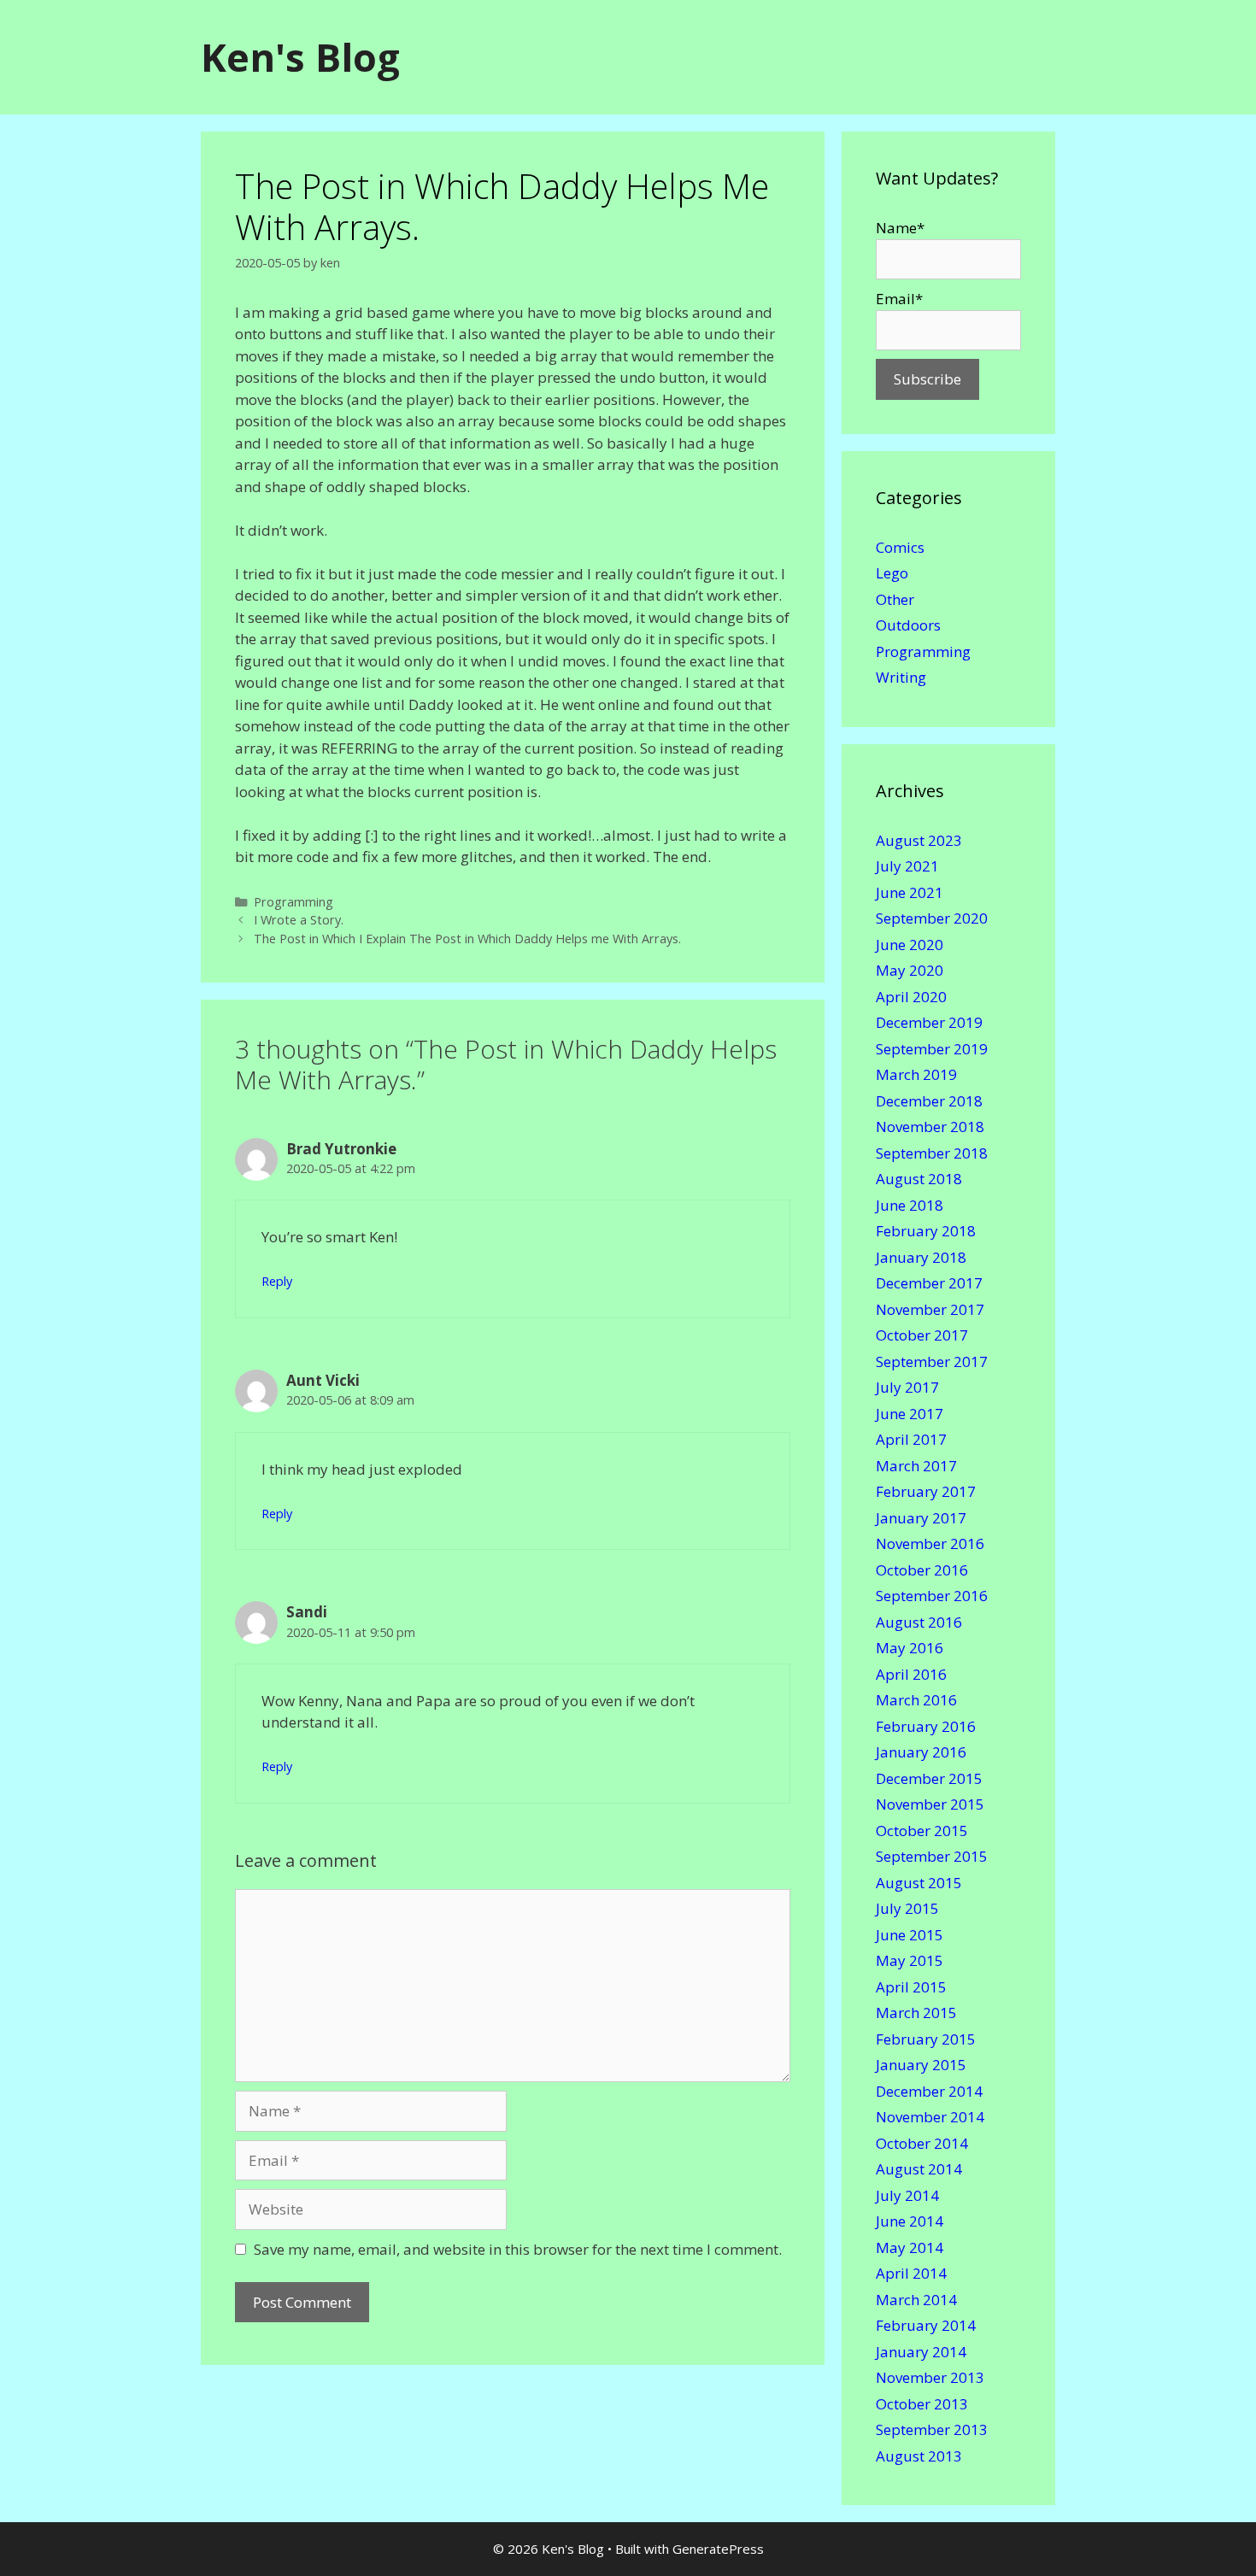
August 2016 (919, 1622)
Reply (277, 1281)
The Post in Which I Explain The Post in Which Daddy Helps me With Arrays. (467, 939)
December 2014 (929, 2091)
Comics (900, 547)
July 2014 (907, 2195)
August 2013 (919, 2456)
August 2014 (919, 2169)
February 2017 (926, 1491)
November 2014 (930, 2117)
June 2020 (910, 945)
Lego (892, 573)
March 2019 (916, 1074)
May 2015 (910, 1960)
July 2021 (907, 866)
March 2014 (916, 2300)
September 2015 (932, 1856)
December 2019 (929, 1022)
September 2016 (932, 1596)
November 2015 (930, 1804)
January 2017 (921, 1518)
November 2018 (930, 1127)
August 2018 (919, 1179)
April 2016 (911, 1674)
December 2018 (929, 1101)
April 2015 (911, 1987)
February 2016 (926, 1726)
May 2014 (910, 2247)
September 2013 (932, 2429)
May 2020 (910, 970)
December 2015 (929, 1778)
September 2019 (932, 1049)
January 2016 (921, 1752)
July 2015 (907, 1908)
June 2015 (910, 1935)
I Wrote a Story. (299, 920)
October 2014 (922, 2143)
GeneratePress (718, 2549)
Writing (901, 677)
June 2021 (910, 892)
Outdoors (908, 625)
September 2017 (932, 1361)
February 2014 (926, 2325)
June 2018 (910, 1205)
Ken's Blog (300, 57)
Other (895, 599)
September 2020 (932, 918)
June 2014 (910, 2221)
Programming (293, 902)
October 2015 (922, 1831)
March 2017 (916, 1466)
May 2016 (910, 1648)
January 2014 (921, 2352)
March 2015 (916, 2013)
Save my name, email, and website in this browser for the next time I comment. (518, 2249)
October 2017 (922, 1335)
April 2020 (911, 997)
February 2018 (926, 1231)
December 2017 (929, 1283)
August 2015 (919, 1883)
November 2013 (930, 2377)
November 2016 (930, 1543)
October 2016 (922, 1570)
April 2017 (911, 1439)
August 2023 (919, 840)
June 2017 (910, 1414)
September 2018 (932, 1153)
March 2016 (916, 1700)
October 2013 (922, 2404)
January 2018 (921, 1257)
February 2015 (926, 2039)
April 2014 (911, 2273)
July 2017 (907, 1387)
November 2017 (930, 1309)
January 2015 (921, 2065)
